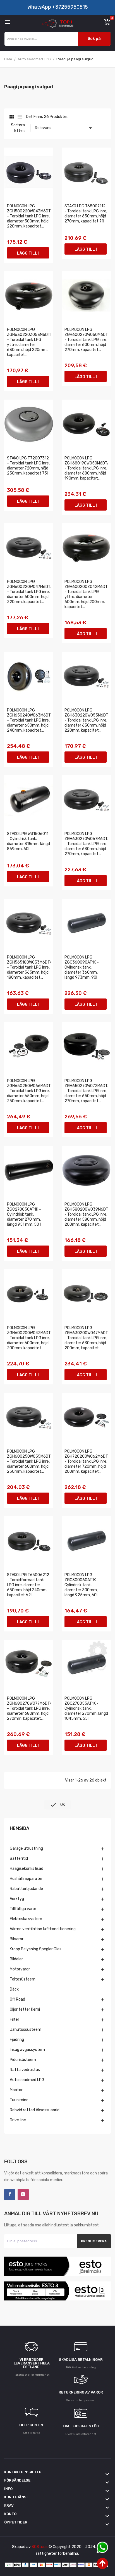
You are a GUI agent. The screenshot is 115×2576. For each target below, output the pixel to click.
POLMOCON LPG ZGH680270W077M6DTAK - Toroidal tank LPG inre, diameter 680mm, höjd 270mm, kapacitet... (29, 1708)
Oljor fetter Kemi (25, 2009)
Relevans (64, 128)
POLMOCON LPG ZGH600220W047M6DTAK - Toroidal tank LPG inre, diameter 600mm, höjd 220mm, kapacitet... (29, 592)
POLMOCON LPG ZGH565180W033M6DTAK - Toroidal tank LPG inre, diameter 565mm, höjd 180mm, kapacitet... (29, 967)
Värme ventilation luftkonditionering (43, 1929)
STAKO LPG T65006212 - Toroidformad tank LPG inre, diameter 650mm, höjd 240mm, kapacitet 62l (28, 1585)
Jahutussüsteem (26, 2030)
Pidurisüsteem (23, 2060)
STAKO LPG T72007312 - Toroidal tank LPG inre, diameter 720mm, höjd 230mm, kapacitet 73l (28, 466)
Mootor (16, 2090)
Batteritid (19, 1859)
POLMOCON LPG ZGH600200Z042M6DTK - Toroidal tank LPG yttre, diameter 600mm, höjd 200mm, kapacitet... (86, 594)
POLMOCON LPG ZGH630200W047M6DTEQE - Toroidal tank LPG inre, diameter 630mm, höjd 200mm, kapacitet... (86, 1338)
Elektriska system (26, 1919)
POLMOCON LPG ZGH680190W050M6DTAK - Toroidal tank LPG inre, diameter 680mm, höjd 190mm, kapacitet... (86, 468)
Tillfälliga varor (23, 1909)
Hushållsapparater (26, 1879)
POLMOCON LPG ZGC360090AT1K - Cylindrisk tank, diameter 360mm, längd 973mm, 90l (82, 967)
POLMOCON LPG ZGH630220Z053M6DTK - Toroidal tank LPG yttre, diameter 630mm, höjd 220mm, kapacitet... (29, 342)
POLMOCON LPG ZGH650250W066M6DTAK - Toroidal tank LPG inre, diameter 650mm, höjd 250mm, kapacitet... (29, 1091)
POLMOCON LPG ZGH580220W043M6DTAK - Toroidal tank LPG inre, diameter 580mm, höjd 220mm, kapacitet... (29, 216)
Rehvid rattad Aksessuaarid (35, 2110)
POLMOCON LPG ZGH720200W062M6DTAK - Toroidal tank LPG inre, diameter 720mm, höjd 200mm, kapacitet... (86, 1461)
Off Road (17, 1999)
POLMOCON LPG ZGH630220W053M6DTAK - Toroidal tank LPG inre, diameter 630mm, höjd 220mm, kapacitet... (86, 720)
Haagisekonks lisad (27, 1869)
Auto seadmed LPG (27, 2080)
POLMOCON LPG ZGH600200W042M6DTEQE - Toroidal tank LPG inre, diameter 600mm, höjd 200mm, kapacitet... (29, 1338)
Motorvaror (20, 1969)
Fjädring (17, 2040)
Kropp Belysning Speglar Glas (36, 1949)
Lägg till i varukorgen (28, 255)
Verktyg (17, 1899)
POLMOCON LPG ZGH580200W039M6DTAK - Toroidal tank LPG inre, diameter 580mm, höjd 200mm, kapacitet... (86, 1214)
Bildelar (16, 1959)
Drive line (18, 2120)
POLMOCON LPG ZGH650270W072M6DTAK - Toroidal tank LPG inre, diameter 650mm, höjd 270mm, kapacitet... (86, 1091)
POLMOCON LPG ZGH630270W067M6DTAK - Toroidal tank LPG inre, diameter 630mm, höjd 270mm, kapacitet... (86, 844)
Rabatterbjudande (26, 1889)
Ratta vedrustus (25, 2070)
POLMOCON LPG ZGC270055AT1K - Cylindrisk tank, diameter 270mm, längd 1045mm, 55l (86, 1708)
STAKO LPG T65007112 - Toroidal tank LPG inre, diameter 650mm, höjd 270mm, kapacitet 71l (86, 214)
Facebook (10, 2195)
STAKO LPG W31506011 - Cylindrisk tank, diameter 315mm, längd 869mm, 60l (28, 841)
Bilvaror (17, 1939)
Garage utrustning (26, 1848)
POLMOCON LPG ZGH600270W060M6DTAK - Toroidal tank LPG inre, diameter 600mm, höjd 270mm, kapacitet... (86, 340)
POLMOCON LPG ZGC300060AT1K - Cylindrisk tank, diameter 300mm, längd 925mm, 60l (82, 1585)
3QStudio (40, 2547)
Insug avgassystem (27, 2050)
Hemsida (20, 1829)
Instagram (23, 2195)
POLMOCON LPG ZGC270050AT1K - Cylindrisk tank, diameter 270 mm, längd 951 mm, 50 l (24, 1214)
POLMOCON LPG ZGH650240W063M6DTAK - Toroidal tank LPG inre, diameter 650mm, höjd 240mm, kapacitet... (29, 720)
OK (57, 1805)
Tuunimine (19, 2100)
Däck (14, 1989)
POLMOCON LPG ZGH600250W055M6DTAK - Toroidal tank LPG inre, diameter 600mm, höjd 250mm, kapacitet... (29, 1461)
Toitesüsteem (23, 1979)
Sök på (94, 39)
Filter (15, 2019)
